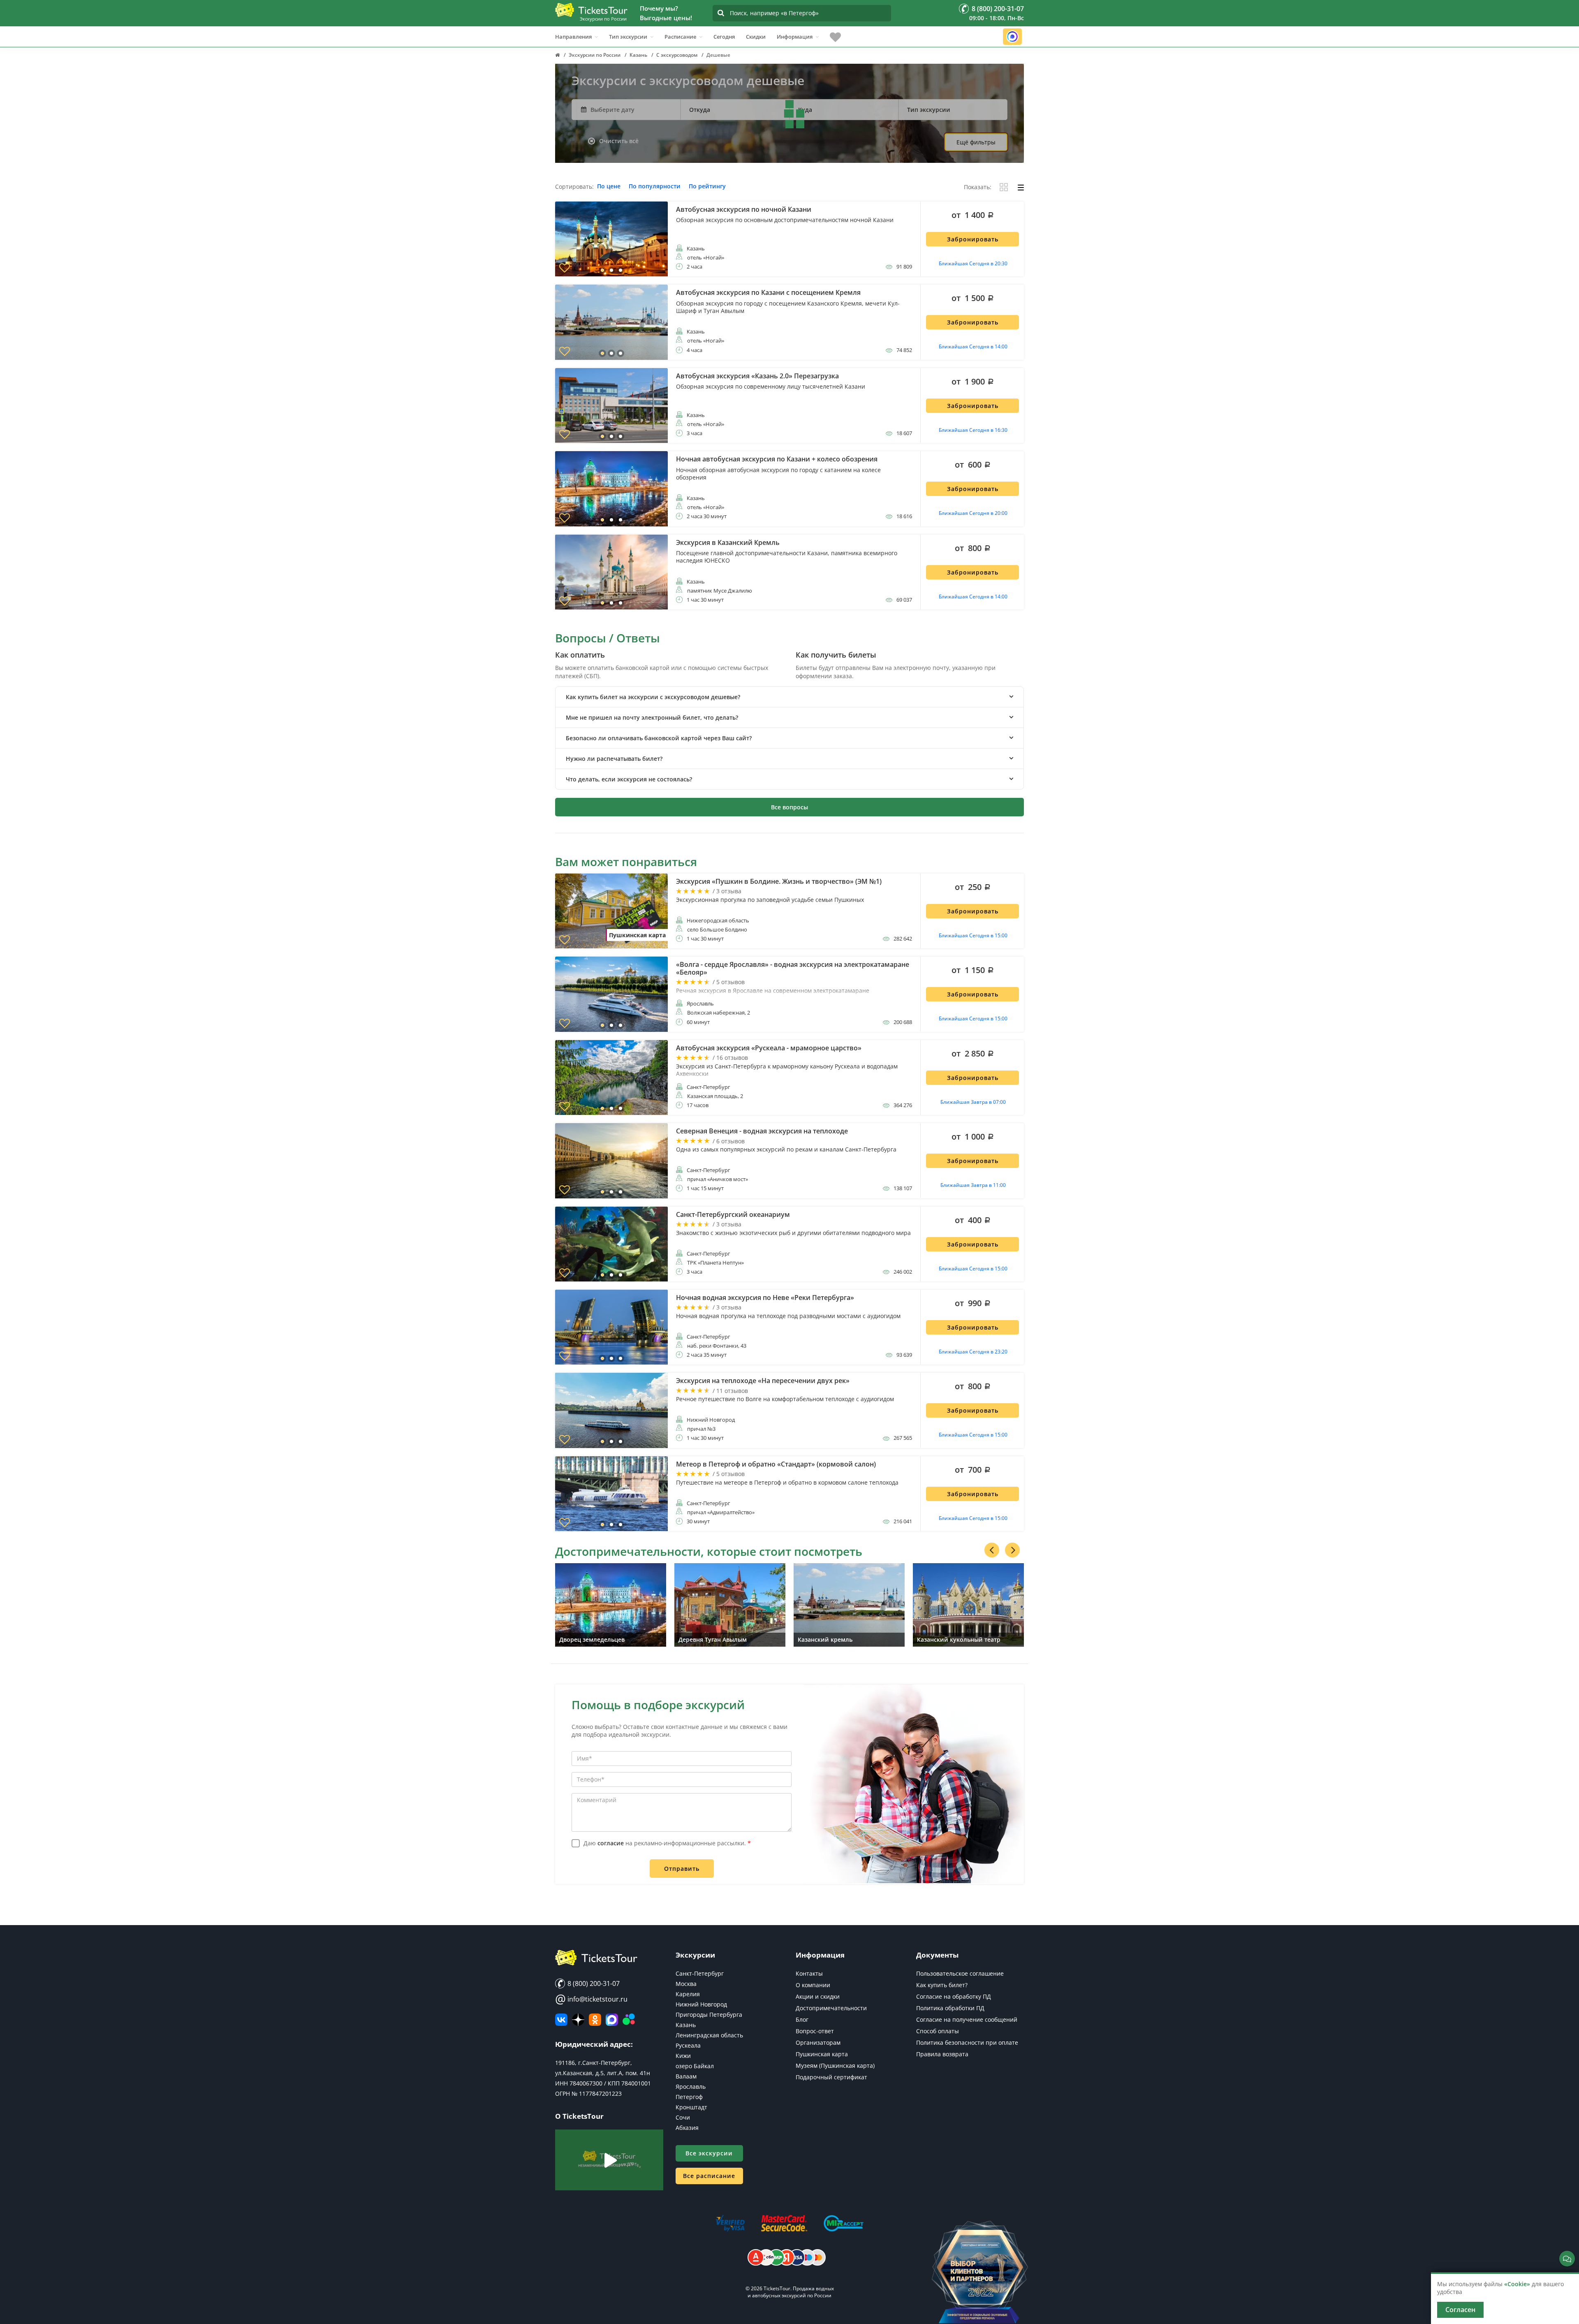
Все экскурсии (709, 2153)
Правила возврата (942, 2054)
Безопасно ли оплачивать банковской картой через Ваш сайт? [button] (659, 738)
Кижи (683, 2056)
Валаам (686, 2076)
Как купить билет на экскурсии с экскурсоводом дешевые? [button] (653, 697)
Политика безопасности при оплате (967, 2042)
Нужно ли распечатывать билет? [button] (614, 759)
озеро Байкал (695, 2066)
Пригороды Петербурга (709, 2015)
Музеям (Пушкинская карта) (835, 2066)
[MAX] (612, 2020)
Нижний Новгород (701, 2004)
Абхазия (687, 2128)
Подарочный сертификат (831, 2077)
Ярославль (691, 2087)
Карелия (688, 1994)
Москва (686, 1984)
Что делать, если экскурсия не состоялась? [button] (629, 779)
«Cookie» (1517, 2284)
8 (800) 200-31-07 (593, 1983)
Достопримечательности (831, 2008)
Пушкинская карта (822, 2054)
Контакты (809, 1973)
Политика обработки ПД (950, 2008)
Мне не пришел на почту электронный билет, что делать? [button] (652, 717)
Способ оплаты (938, 2031)
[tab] (789, 697)
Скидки (756, 37)
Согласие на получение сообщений (967, 2019)
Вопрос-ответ (815, 2031)
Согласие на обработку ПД (954, 1996)
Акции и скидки (818, 1996)
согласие (611, 1843)
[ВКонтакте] (561, 2020)
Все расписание (709, 2176)
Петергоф (689, 2097)
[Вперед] (1012, 1550)
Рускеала (688, 2045)
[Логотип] (591, 10)
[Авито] (629, 2020)
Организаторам (818, 2042)
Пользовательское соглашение (960, 1973)
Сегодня (724, 37)
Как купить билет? (942, 1985)
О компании (813, 1985)
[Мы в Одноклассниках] (595, 2020)
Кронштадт (691, 2107)
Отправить (682, 1869)
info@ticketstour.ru (591, 1999)
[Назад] (992, 1550)
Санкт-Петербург (700, 1973)
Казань (686, 2025)
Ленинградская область (709, 2035)
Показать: (978, 187)
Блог (802, 2019)
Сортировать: (574, 187)
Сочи (683, 2117)
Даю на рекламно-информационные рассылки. (667, 1843)
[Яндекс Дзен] (578, 2020)
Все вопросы (789, 807)
